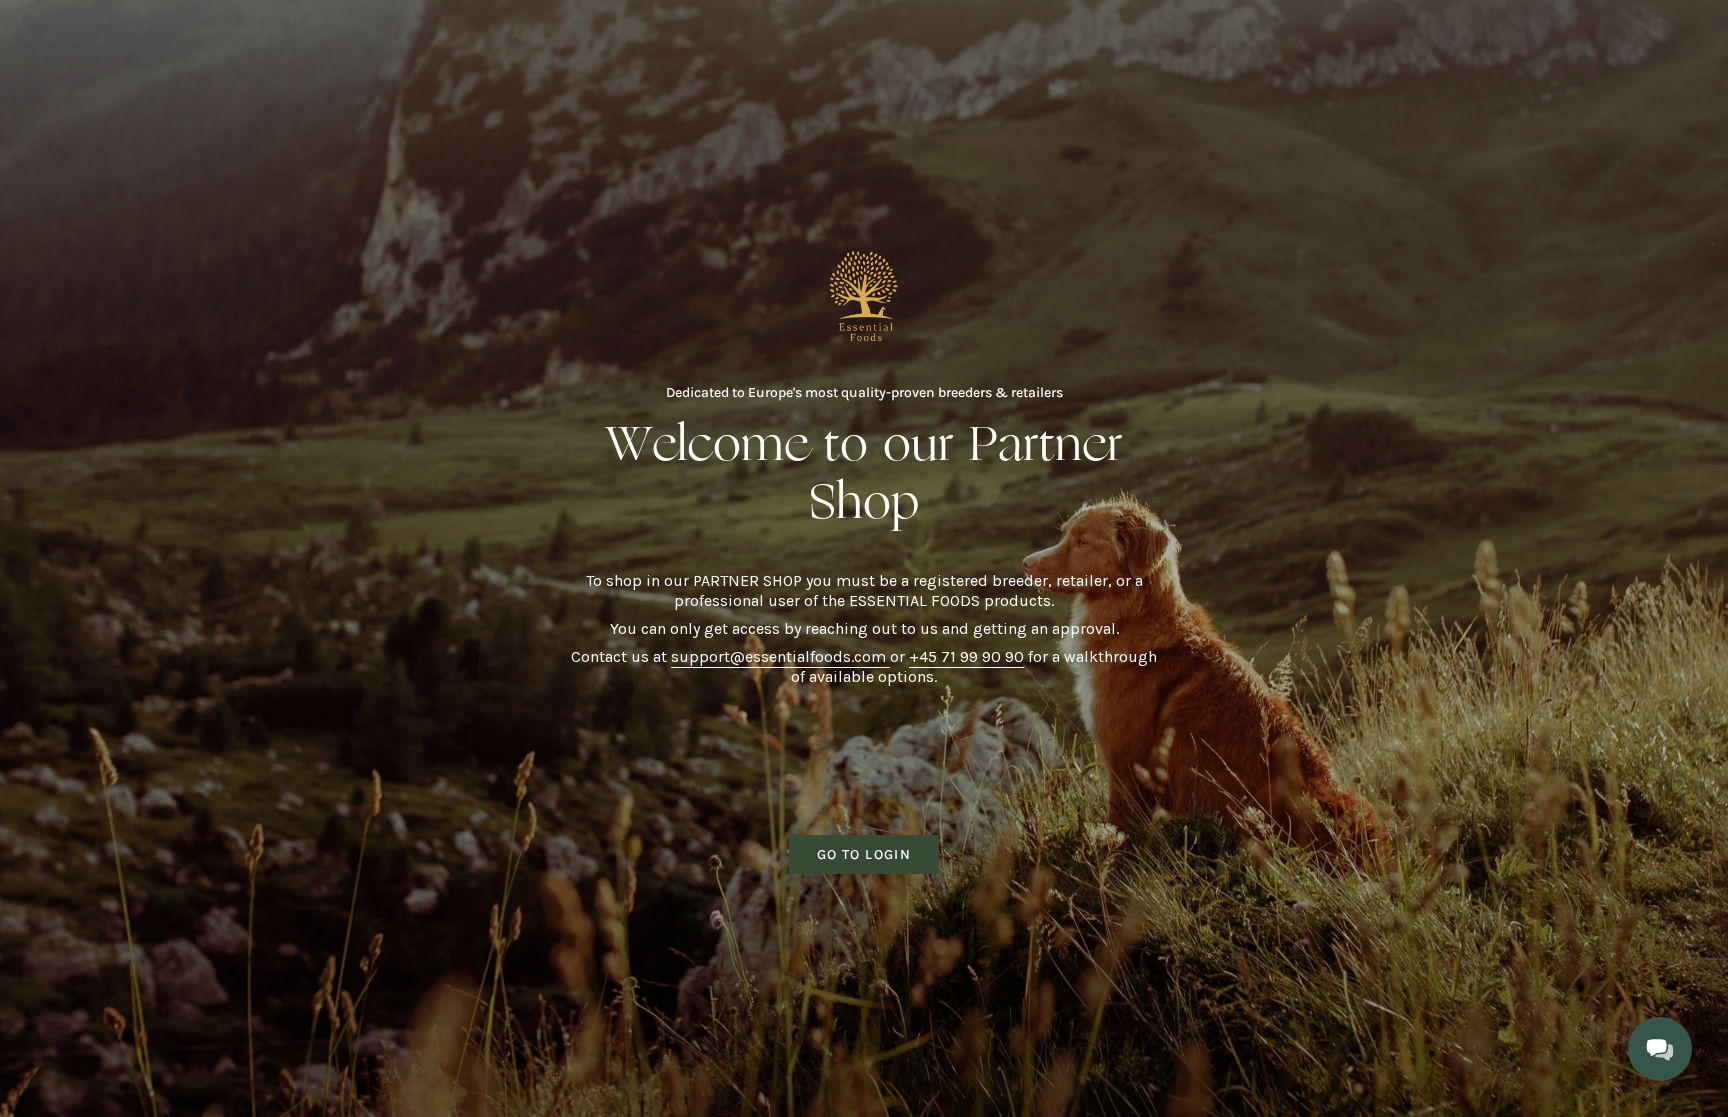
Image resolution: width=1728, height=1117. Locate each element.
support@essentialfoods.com (780, 656)
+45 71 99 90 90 (966, 656)
